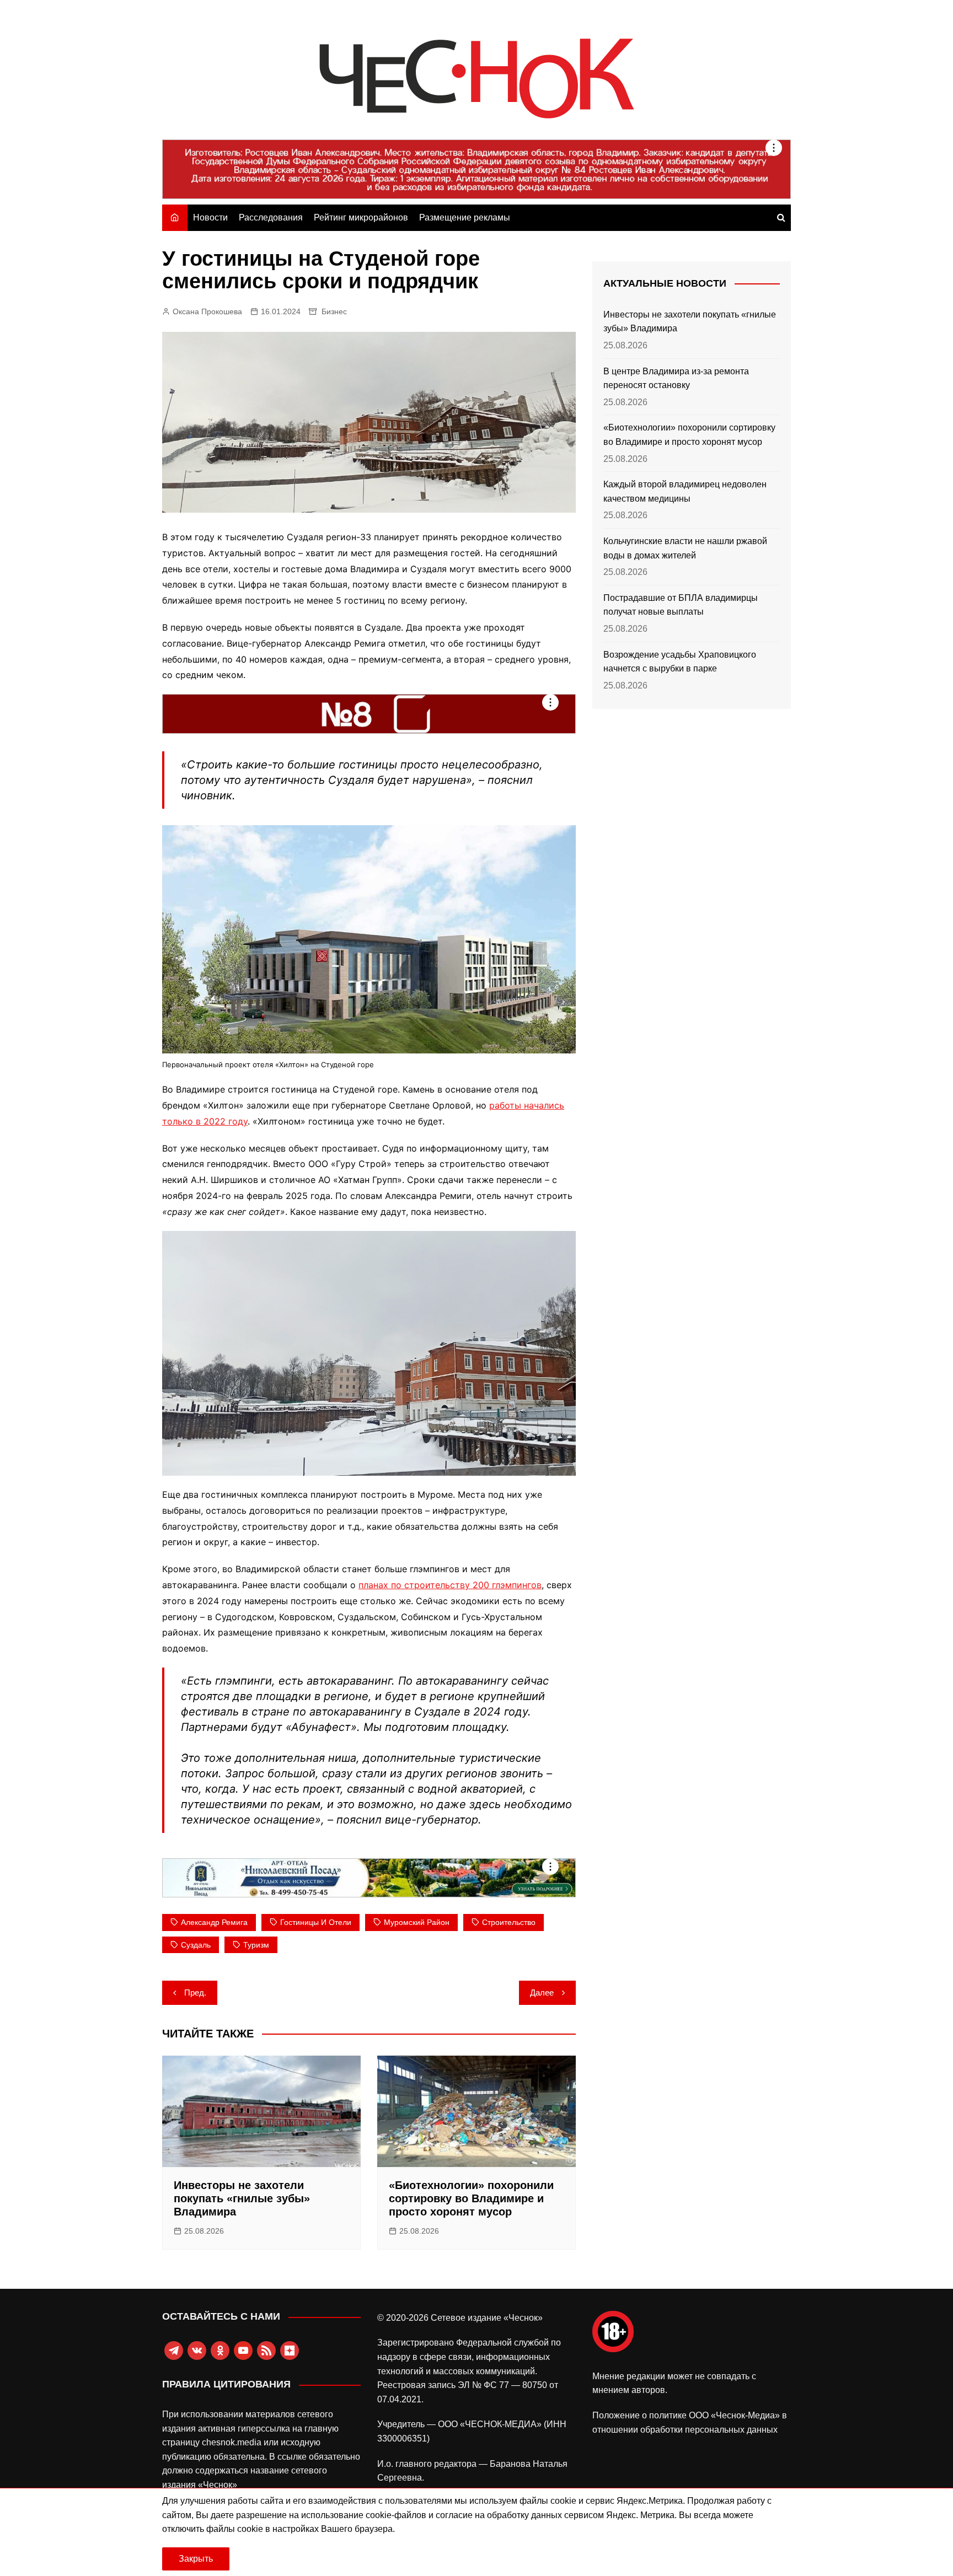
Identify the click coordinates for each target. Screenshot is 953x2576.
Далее (542, 1992)
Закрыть (196, 2559)
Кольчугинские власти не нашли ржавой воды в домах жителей (685, 548)
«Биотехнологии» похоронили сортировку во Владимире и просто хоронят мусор (471, 2198)
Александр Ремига (214, 1922)
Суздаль (196, 1945)
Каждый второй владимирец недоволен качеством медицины (685, 491)
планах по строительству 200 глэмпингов (450, 1585)
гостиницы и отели (316, 1922)
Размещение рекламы (465, 217)
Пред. (195, 1992)
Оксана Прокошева (207, 311)
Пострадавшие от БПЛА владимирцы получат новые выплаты (681, 605)
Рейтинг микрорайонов (361, 217)
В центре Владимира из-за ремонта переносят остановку (676, 378)
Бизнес (334, 311)
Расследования (271, 217)
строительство (509, 1922)
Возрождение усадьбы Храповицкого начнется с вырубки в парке (680, 662)
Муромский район (417, 1922)
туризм (256, 1945)
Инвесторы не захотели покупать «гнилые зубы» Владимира (242, 2198)
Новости (210, 217)
